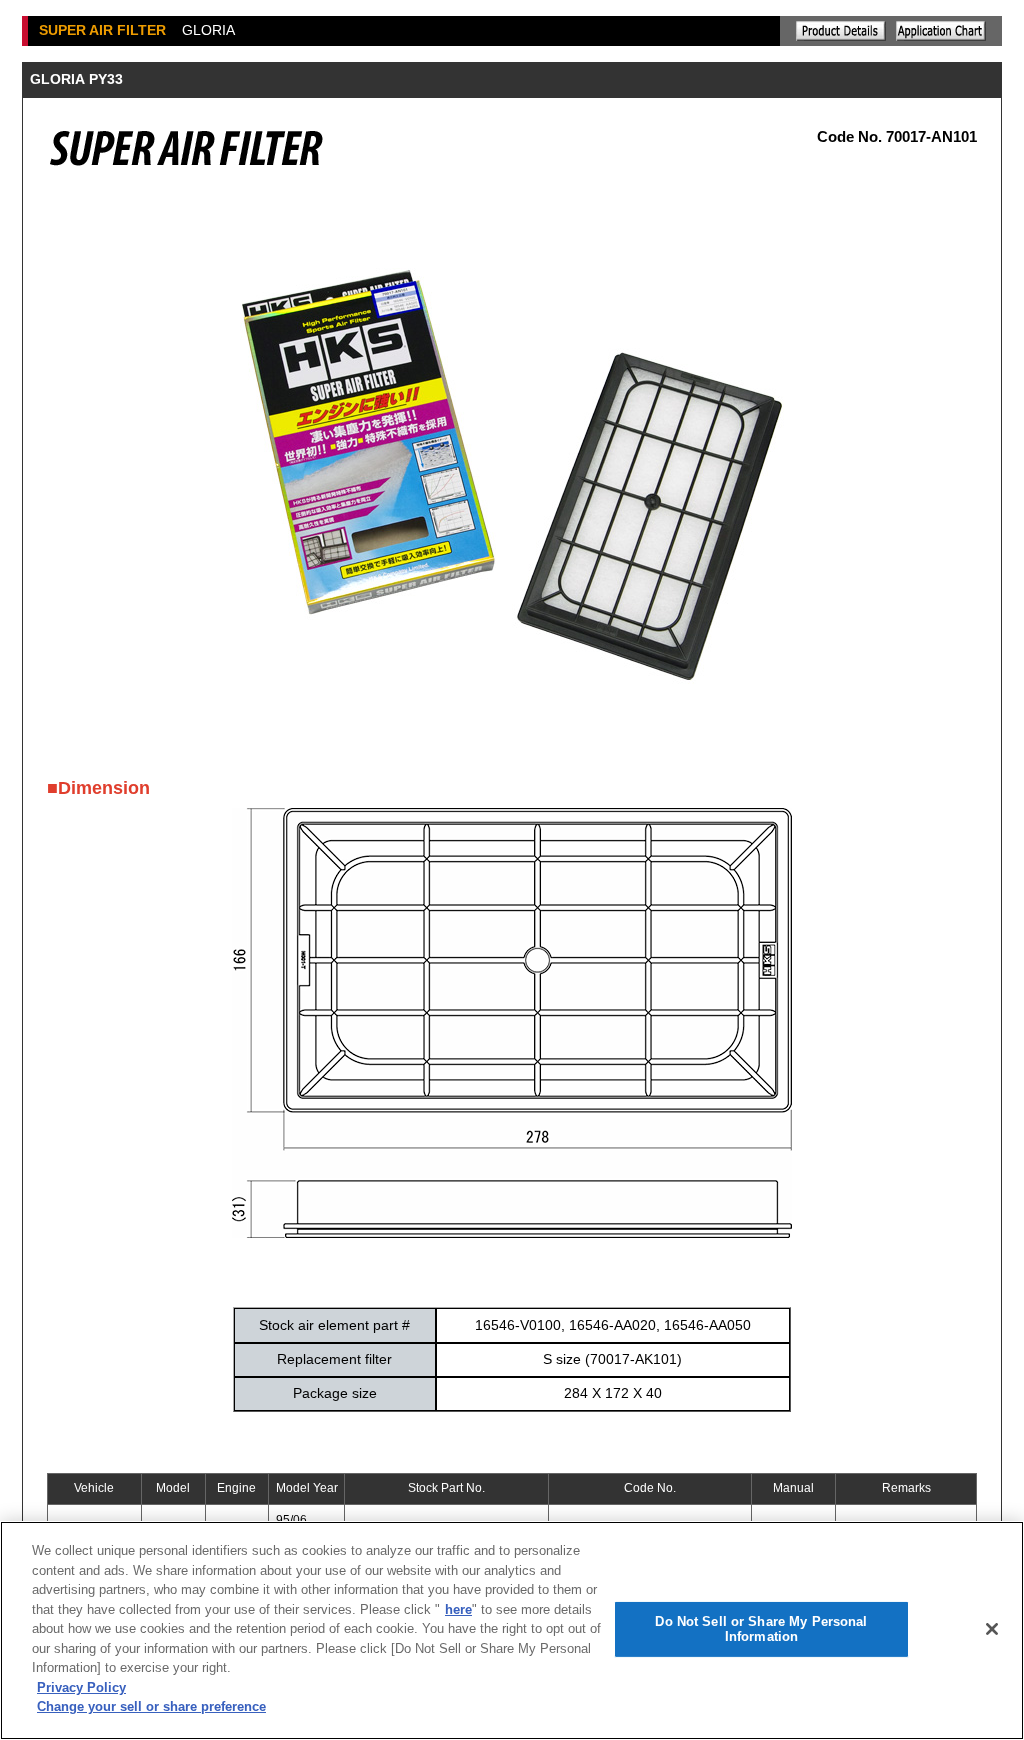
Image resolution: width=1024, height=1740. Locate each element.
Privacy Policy (81, 1687)
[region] (512, 1630)
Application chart (941, 31)
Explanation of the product (841, 31)
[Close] (992, 1629)
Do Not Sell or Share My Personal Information (761, 1629)
